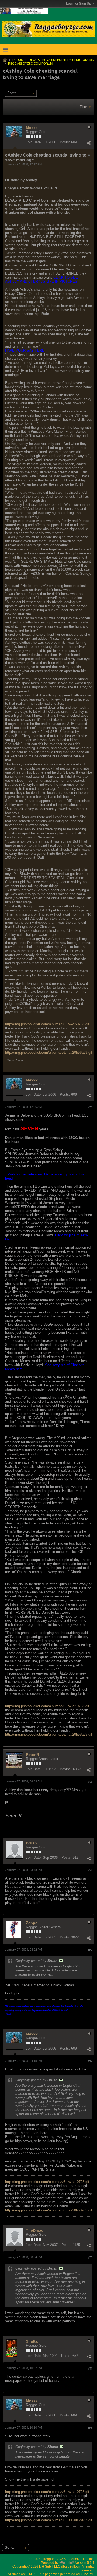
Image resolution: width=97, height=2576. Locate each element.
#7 (90, 2258)
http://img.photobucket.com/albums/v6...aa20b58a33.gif (49, 1053)
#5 (90, 1950)
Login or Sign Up (79, 4)
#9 (90, 2428)
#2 (90, 1107)
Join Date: (34, 142)
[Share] (89, 143)
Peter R (32, 1755)
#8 (90, 2369)
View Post (61, 1961)
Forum (18, 60)
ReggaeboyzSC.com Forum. (31, 64)
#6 (90, 2061)
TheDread (35, 2230)
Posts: (65, 142)
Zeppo (32, 1923)
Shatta (32, 2341)
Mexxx (32, 128)
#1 (90, 155)
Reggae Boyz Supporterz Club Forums (61, 60)
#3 (90, 1782)
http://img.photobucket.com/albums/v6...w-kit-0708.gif (47, 1024)
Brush (31, 1843)
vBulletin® (67, 2563)
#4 (90, 1870)
